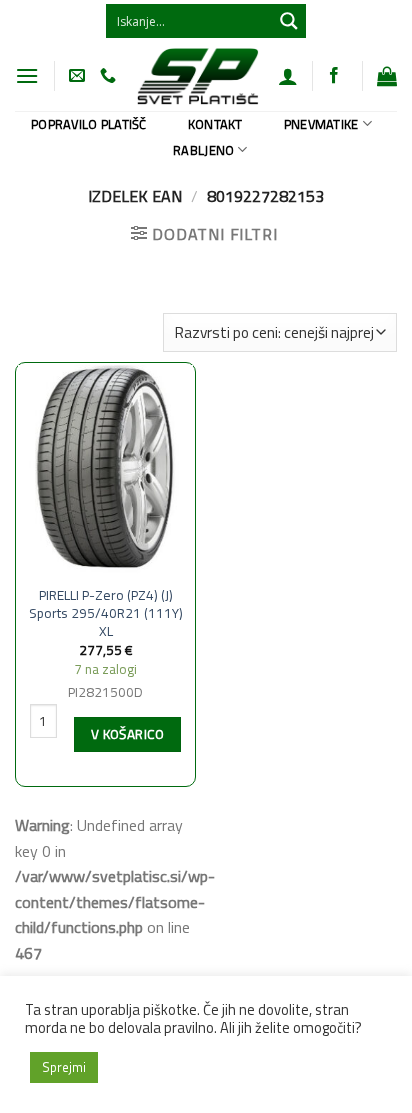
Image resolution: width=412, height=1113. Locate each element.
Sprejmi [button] (64, 1067)
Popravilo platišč (88, 124)
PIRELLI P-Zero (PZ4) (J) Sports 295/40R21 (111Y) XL (106, 613)
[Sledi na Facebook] (334, 76)
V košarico (127, 734)
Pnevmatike (321, 124)
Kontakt (215, 124)
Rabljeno (203, 150)
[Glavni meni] (27, 75)
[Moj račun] (288, 76)
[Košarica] (387, 76)
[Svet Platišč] (197, 76)
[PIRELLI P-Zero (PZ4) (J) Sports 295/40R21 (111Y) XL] (105, 470)
